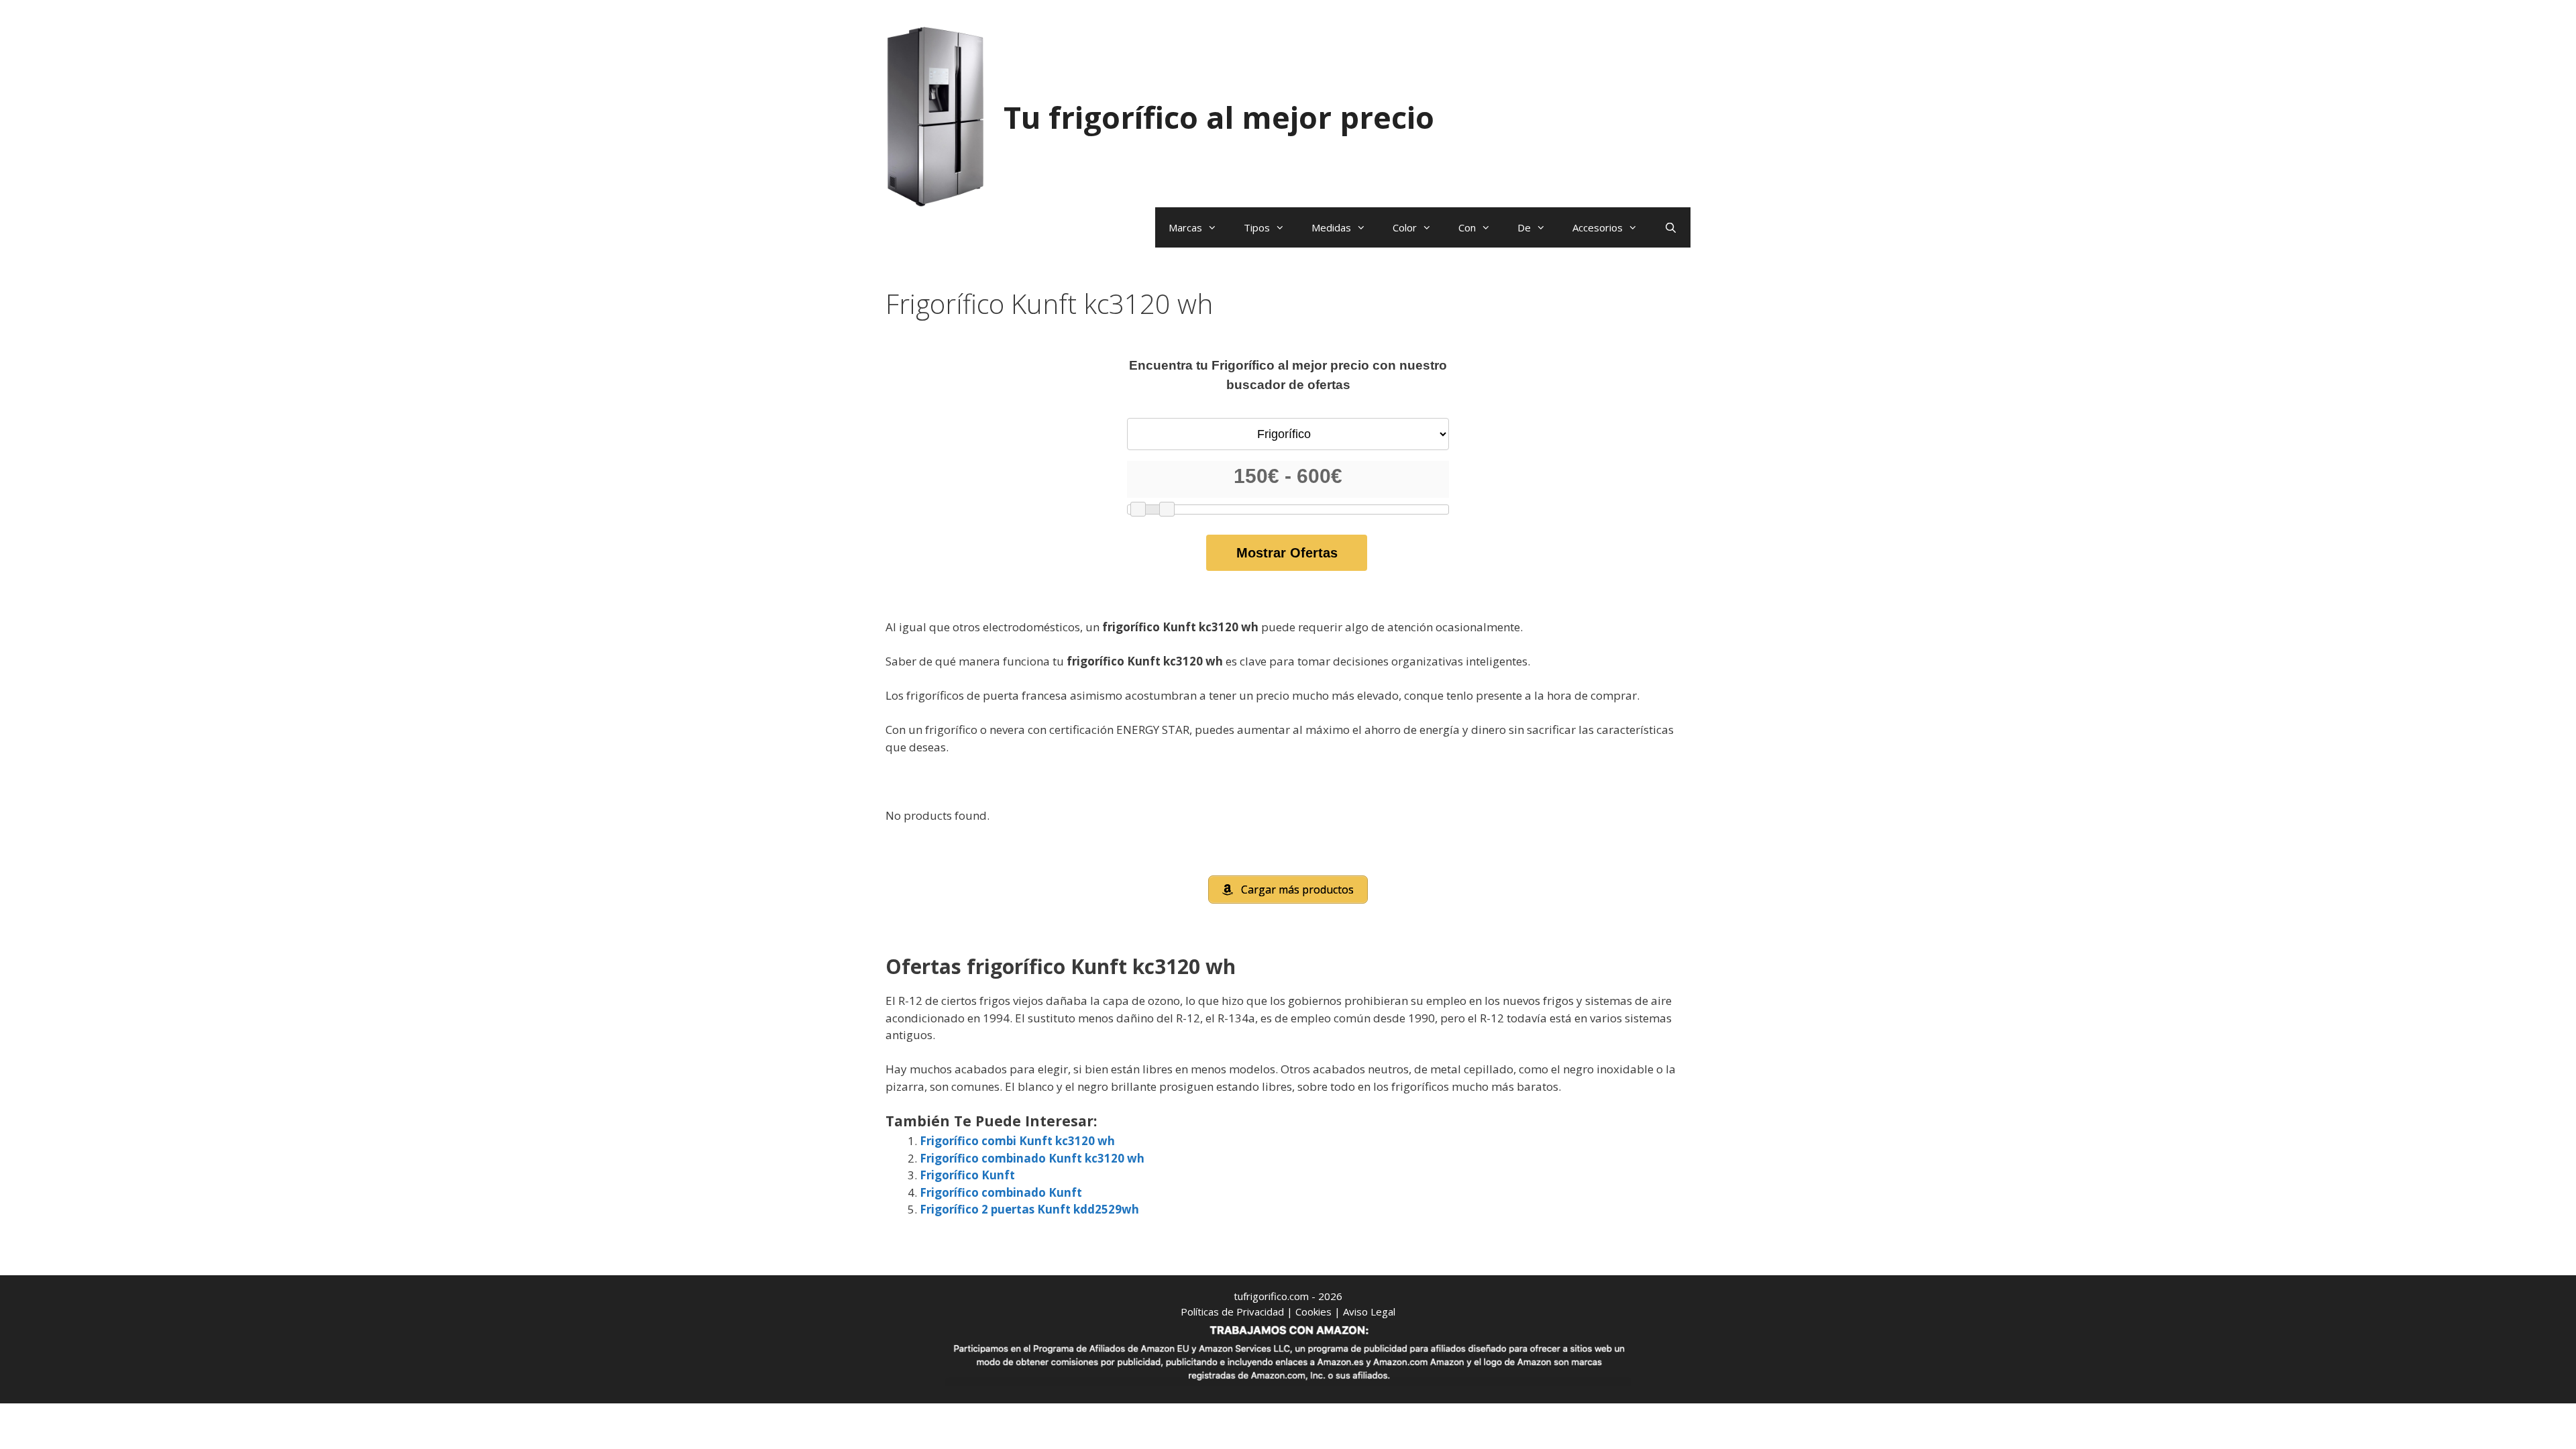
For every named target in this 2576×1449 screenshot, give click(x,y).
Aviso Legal (1369, 1311)
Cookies (1313, 1311)
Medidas (1331, 227)
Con (1467, 227)
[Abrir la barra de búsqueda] (1671, 227)
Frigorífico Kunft (967, 1175)
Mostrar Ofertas (1287, 553)
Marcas (1185, 227)
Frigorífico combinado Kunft (1001, 1192)
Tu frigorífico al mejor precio (1219, 117)
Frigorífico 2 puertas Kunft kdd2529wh (1029, 1209)
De (1524, 227)
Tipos (1257, 227)
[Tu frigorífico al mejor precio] (936, 116)
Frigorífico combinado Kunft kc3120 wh (1032, 1158)
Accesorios (1598, 227)
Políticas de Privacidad (1232, 1311)
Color (1405, 227)
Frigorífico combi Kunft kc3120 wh (1017, 1141)
